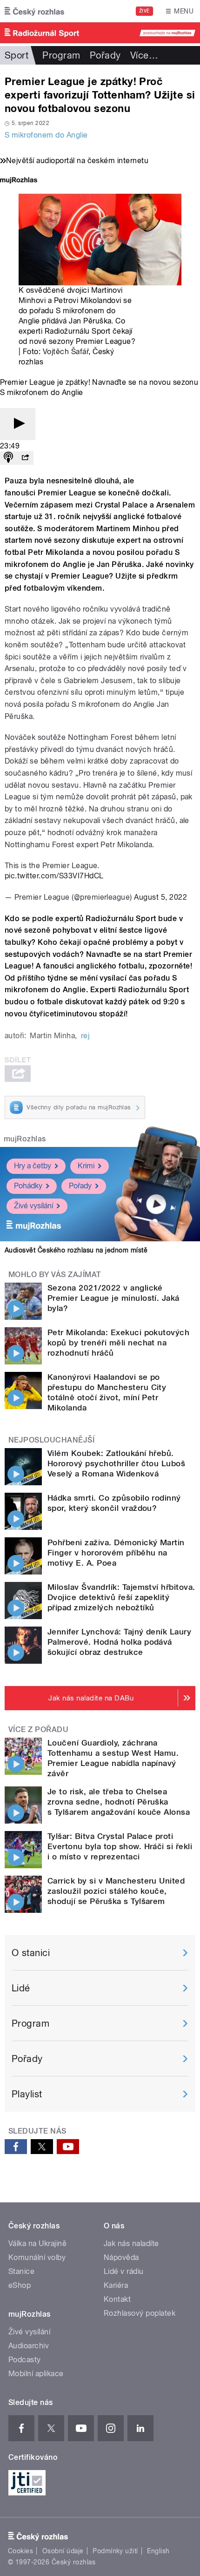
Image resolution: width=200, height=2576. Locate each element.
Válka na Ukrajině (37, 2243)
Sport (17, 55)
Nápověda (121, 2257)
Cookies (20, 2551)
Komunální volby (37, 2257)
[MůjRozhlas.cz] (19, 181)
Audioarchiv (29, 2346)
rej (85, 1036)
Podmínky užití (115, 2551)
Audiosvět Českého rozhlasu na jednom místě (76, 1250)
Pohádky (28, 1186)
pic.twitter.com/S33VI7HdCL (54, 876)
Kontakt (117, 2299)
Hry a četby (33, 1166)
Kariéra (116, 2285)
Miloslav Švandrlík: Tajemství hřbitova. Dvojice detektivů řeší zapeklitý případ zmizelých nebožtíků (121, 1597)
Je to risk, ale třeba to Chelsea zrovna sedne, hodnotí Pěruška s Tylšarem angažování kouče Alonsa (119, 1802)
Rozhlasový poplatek (140, 2313)
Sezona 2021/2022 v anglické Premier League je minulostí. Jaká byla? (113, 1298)
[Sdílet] (25, 458)
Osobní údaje (63, 2551)
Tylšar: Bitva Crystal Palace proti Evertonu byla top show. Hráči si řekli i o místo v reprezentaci (120, 1846)
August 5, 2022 (160, 897)
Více (144, 55)
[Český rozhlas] (34, 11)
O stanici (31, 1953)
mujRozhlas (25, 1139)
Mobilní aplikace (36, 2374)
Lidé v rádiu (124, 2271)
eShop (20, 2285)
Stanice (21, 2271)
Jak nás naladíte (131, 2243)
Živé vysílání (33, 1206)
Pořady (105, 55)
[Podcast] (8, 458)
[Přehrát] (18, 424)
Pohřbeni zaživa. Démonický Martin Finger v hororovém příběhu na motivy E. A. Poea (116, 1553)
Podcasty (25, 2360)
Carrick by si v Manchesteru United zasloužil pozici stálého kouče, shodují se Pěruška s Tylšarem (116, 1891)
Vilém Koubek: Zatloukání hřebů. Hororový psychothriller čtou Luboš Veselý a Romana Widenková (116, 1463)
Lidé (21, 1988)
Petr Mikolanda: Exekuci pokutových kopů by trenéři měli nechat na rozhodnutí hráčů (118, 1343)
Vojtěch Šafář (66, 352)
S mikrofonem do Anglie (46, 135)
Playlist (27, 2094)
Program (61, 55)
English (158, 2551)
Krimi (86, 1166)
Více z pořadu (38, 1729)
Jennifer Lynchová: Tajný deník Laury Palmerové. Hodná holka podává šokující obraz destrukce (119, 1642)
